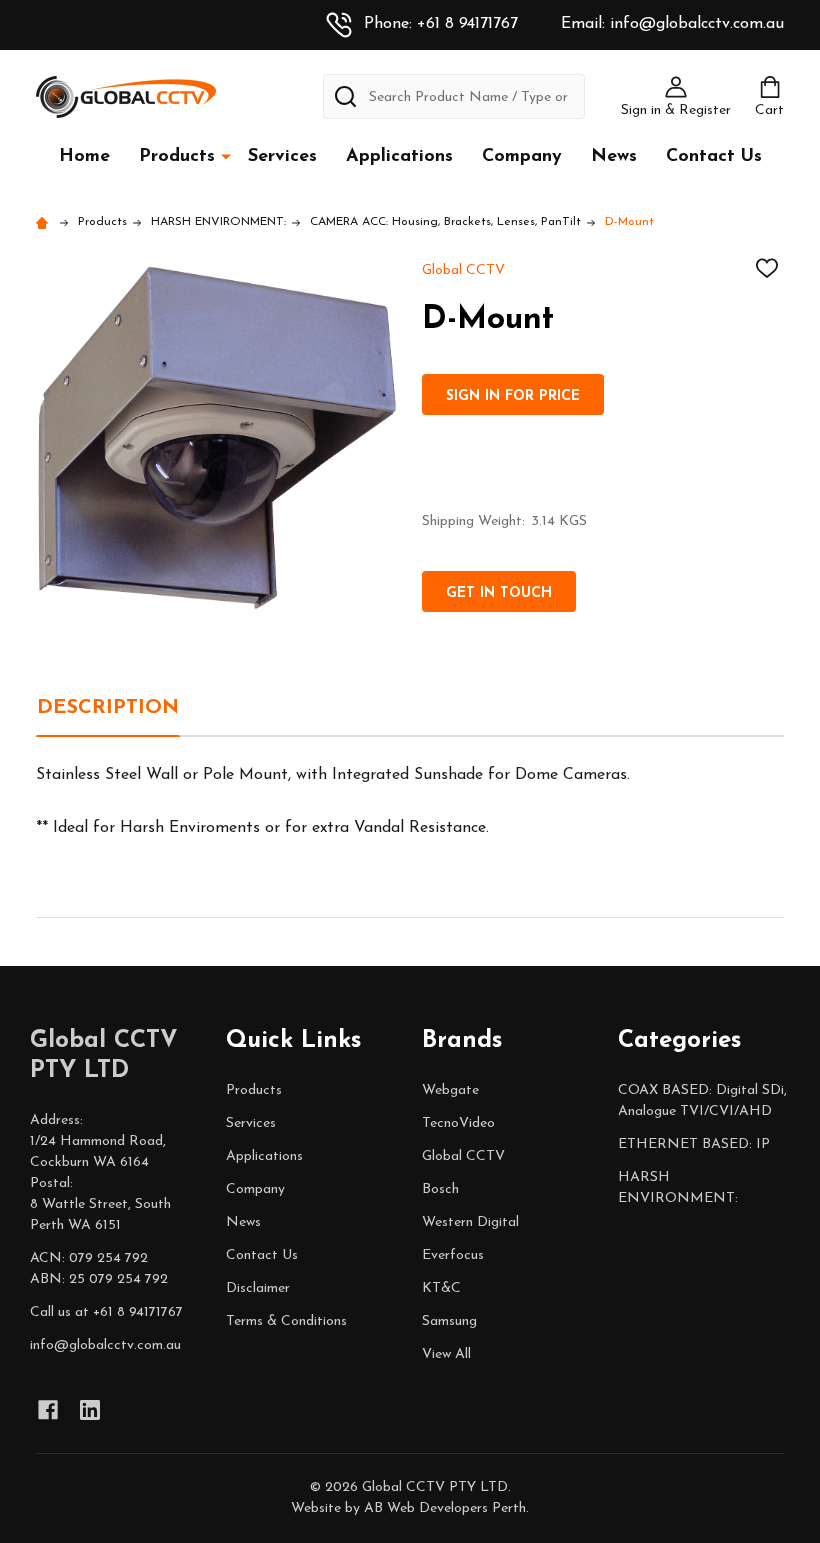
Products (177, 157)
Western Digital (470, 1222)
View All (446, 1354)
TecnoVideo (458, 1123)
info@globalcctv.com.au (105, 1345)
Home (84, 157)
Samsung (449, 1321)
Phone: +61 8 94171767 (441, 24)
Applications (399, 157)
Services (282, 157)
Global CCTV (463, 1156)
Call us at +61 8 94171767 (106, 1312)
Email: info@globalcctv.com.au (672, 24)
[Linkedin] (90, 1410)
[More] (226, 156)
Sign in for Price (513, 396)
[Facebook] (48, 1410)
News (614, 157)
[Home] (45, 222)
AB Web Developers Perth (445, 1508)
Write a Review (349, 903)
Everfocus (453, 1255)
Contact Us (714, 157)
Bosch (440, 1189)
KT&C (441, 1288)
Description (108, 708)
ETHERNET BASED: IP (694, 1144)
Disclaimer (258, 1288)
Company (522, 157)
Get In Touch (499, 593)
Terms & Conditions (286, 1321)
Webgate (450, 1090)
